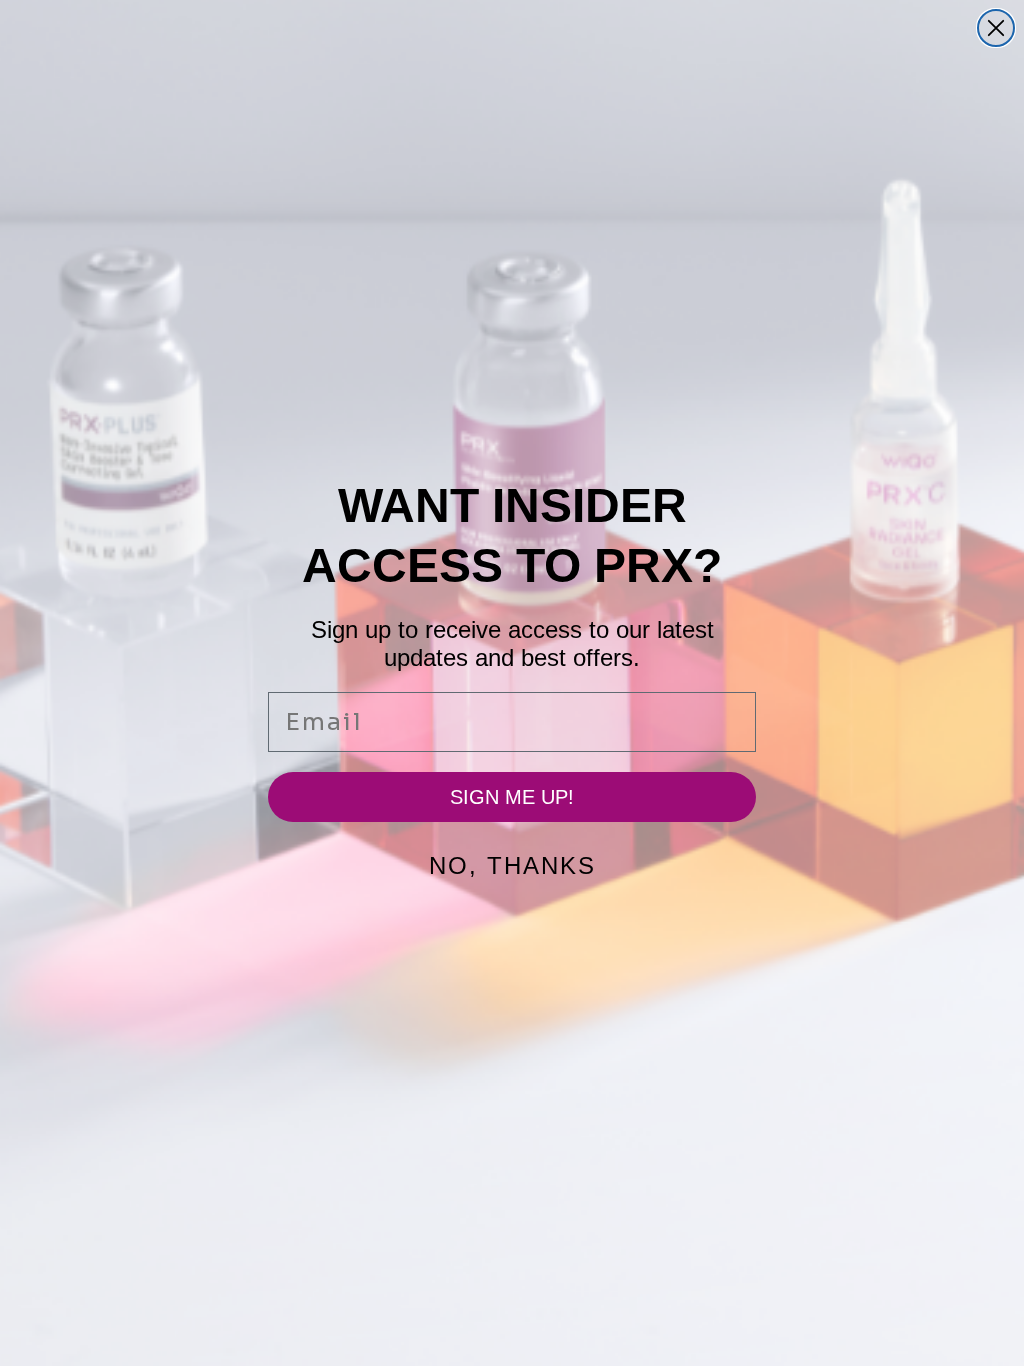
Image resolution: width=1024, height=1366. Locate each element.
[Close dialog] (996, 28)
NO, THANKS (512, 865)
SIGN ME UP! (512, 797)
